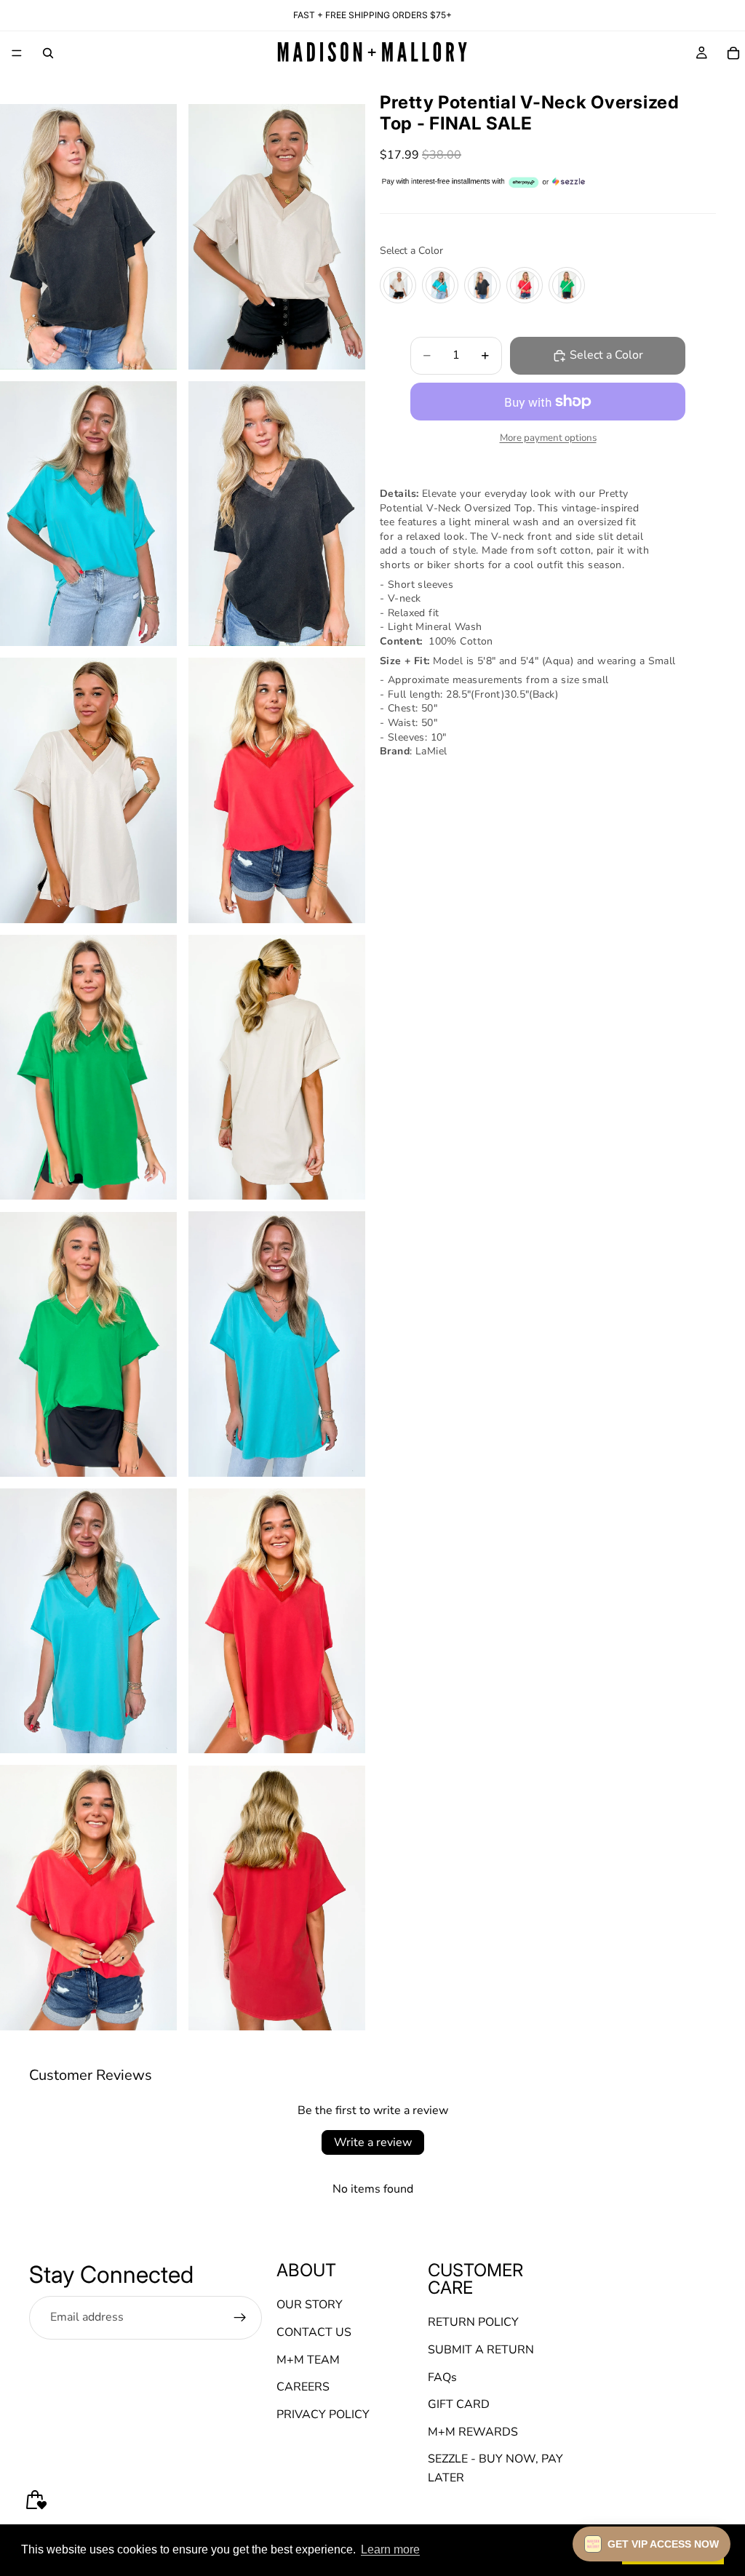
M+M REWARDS (473, 2432)
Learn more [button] (390, 2549)
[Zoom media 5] (88, 790)
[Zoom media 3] (88, 514)
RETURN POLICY (473, 2322)
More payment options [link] (548, 438)
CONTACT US (314, 2332)
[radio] (398, 285)
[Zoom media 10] (277, 1344)
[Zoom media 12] (277, 1621)
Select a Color (411, 251)
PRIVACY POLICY (323, 2414)
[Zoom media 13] (88, 1897)
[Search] (48, 53)
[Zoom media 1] (88, 237)
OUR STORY (310, 2305)
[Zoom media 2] (277, 237)
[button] (652, 2544)
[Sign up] (240, 2317)
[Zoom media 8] (277, 1068)
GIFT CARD (459, 2404)
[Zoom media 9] (88, 1344)
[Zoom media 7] (88, 1068)
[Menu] (17, 53)
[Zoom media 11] (88, 1621)
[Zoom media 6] (277, 790)
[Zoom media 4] (277, 514)
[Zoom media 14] (277, 1897)
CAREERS (303, 2387)
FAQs (442, 2377)
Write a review (373, 2142)
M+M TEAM (308, 2359)
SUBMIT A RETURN (481, 2350)
